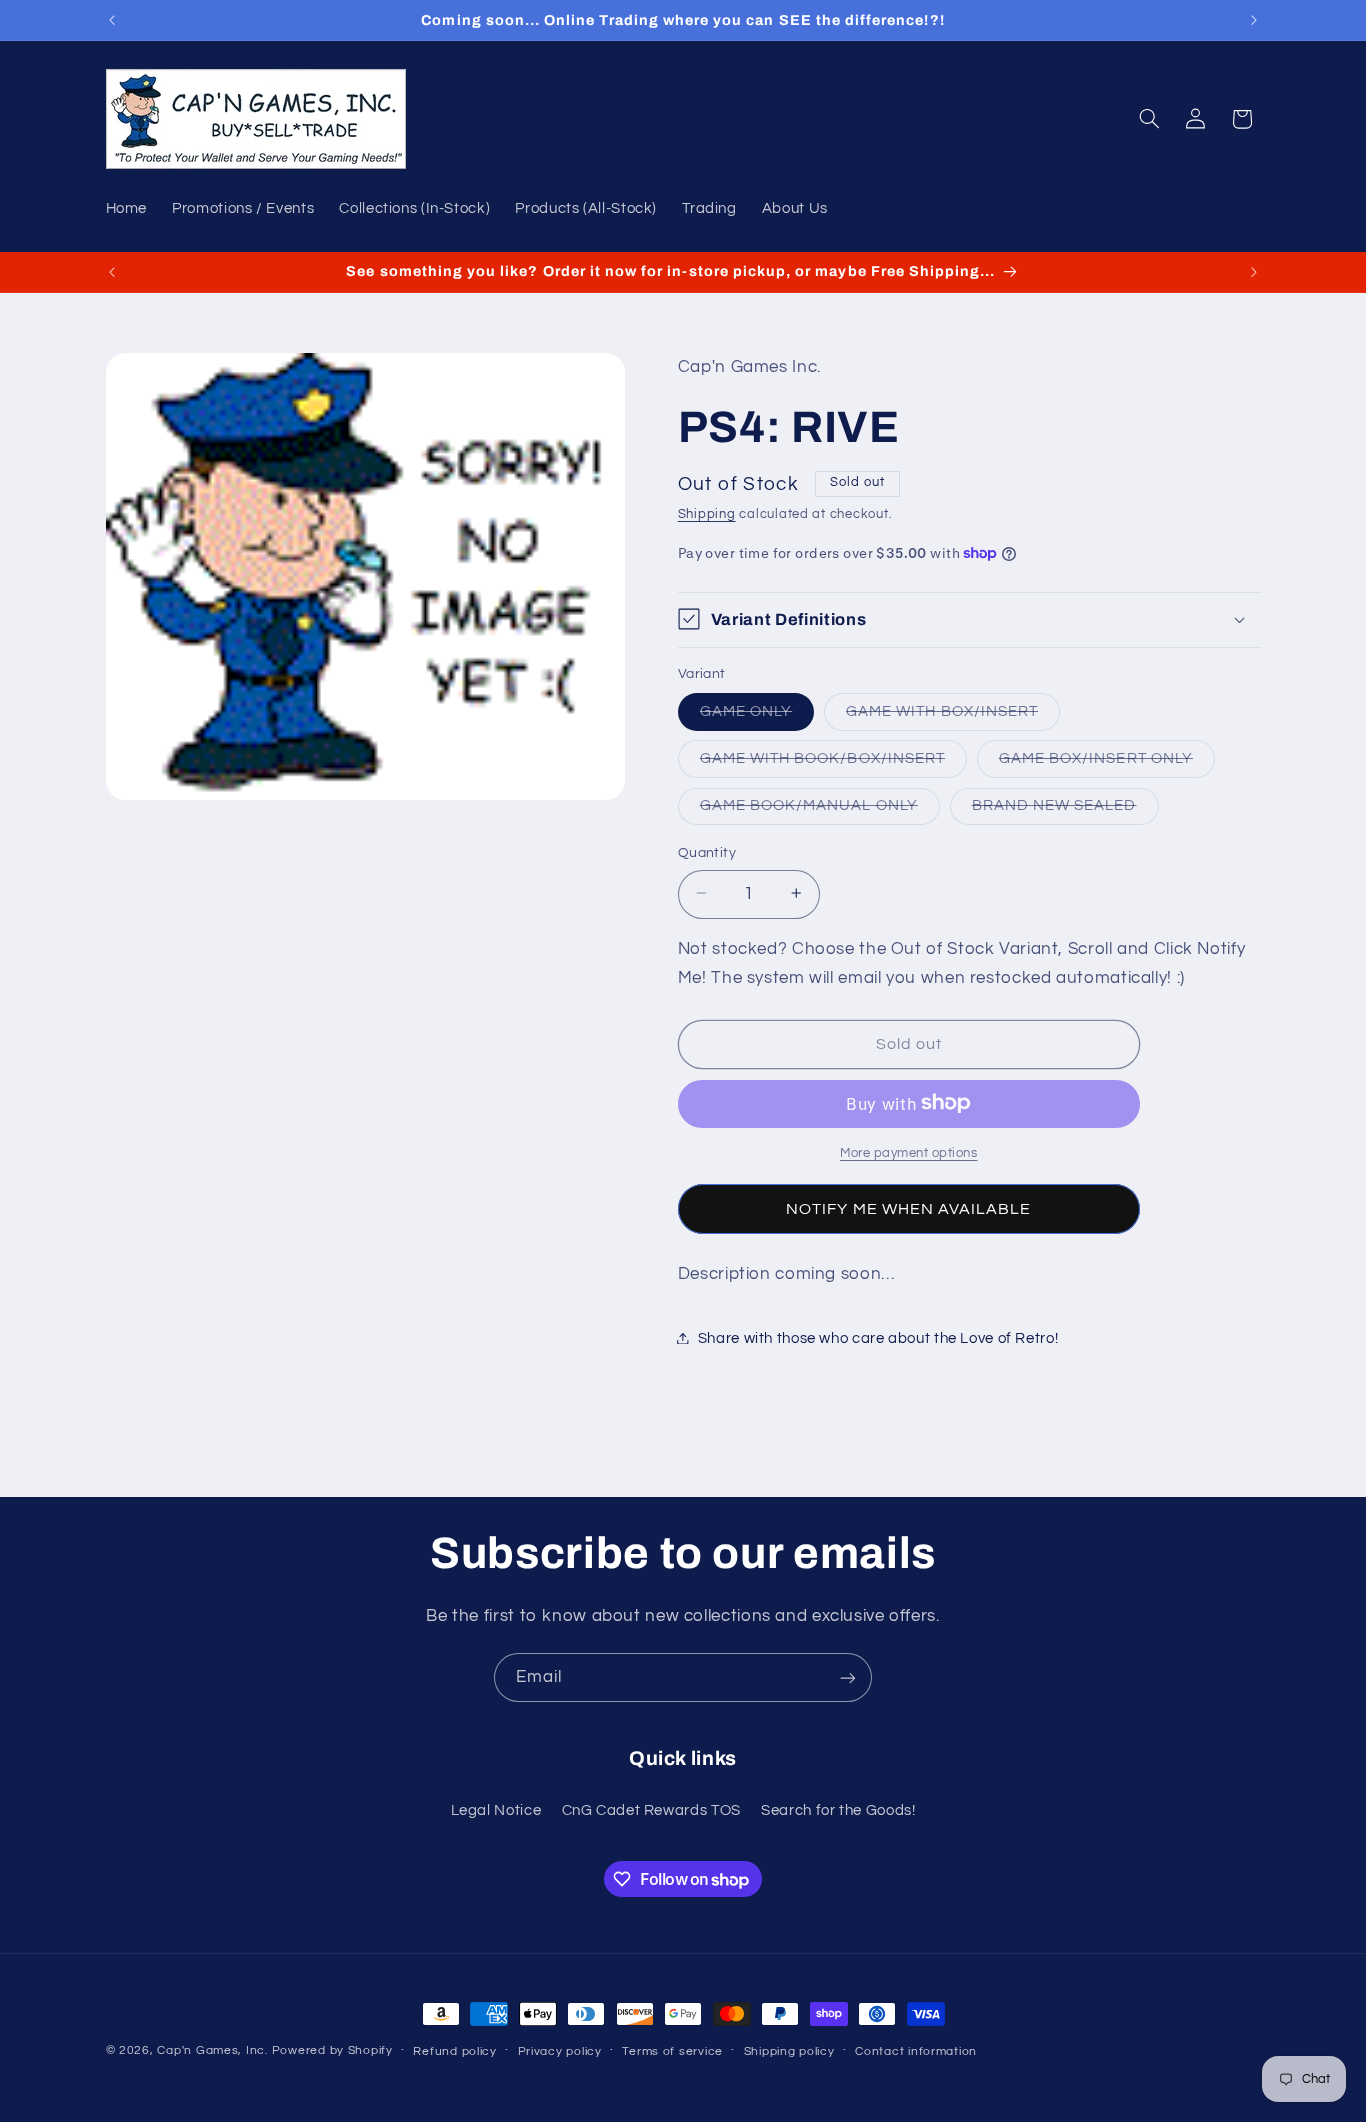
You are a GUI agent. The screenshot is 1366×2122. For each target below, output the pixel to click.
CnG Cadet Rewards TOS (651, 1810)
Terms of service (672, 2051)
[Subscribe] (848, 1677)
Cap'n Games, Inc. (212, 2050)
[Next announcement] (1254, 20)
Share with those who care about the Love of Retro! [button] (878, 1337)
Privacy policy (560, 2051)
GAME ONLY (757, 716)
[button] (1149, 119)
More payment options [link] (909, 1152)
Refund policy (455, 2051)
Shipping (707, 514)
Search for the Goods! (838, 1810)
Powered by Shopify (332, 2050)
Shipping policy (789, 2051)
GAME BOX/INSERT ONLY (1107, 763)
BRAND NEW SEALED (1065, 810)
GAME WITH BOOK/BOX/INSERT (833, 763)
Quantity (707, 852)
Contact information (916, 2051)
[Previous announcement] (112, 20)
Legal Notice (496, 1810)
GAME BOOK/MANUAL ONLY (820, 810)
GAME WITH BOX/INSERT (953, 716)
